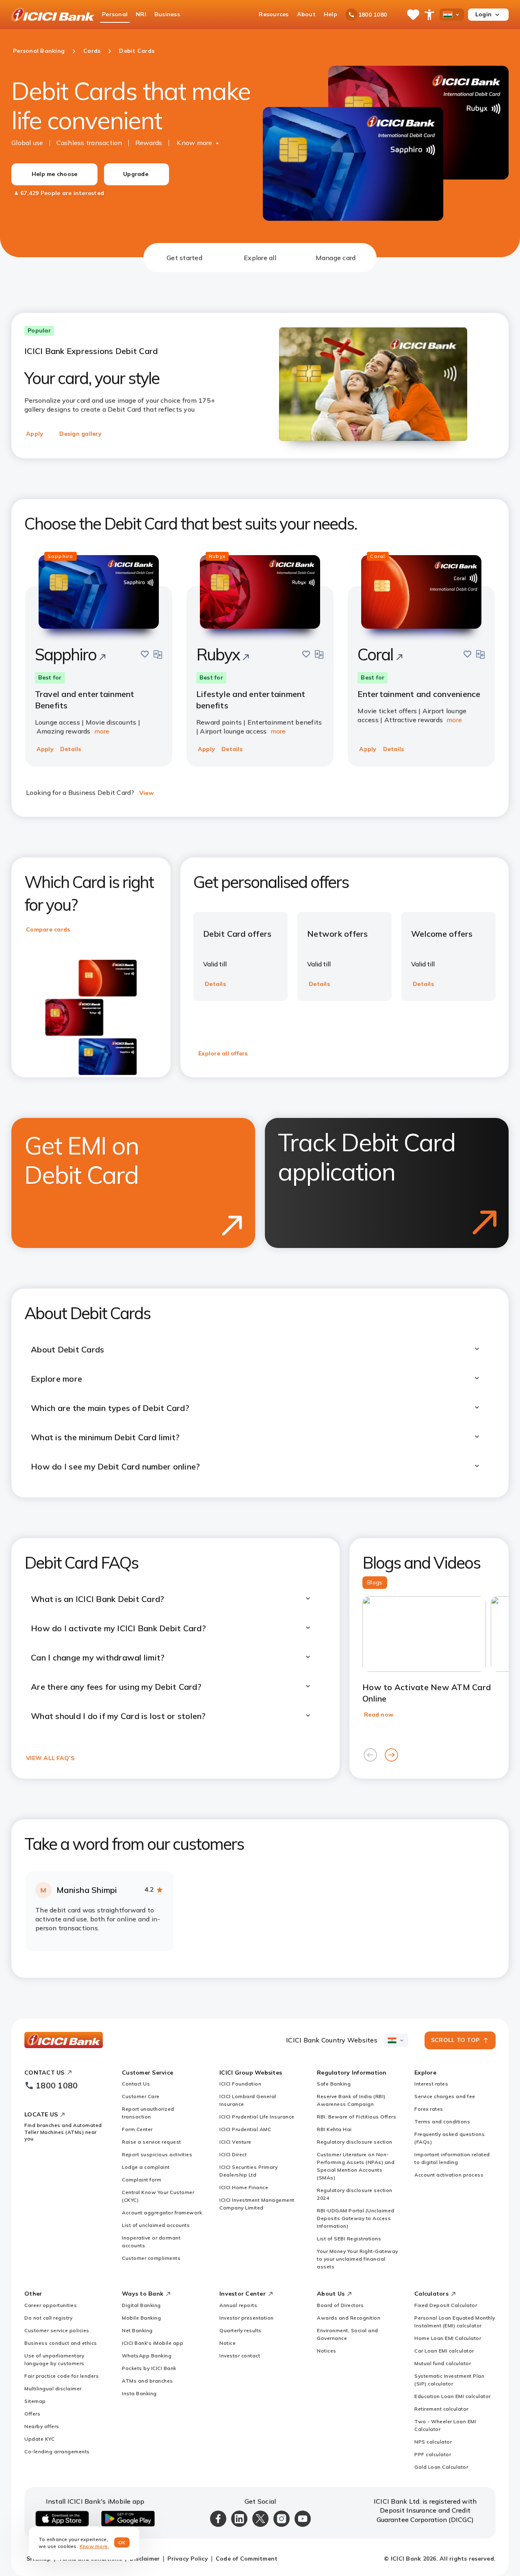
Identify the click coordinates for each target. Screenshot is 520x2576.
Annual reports (238, 2305)
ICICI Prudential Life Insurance (257, 2117)
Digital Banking (141, 2305)
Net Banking (137, 2330)
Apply (35, 434)
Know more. (94, 2546)
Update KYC (39, 2439)
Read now (379, 1714)
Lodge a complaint (146, 2167)
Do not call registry (48, 2318)
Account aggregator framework (162, 2212)
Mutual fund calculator (443, 2363)
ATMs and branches (147, 2381)
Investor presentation (247, 2318)
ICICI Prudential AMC (245, 2129)
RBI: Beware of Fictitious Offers (356, 2117)
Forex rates (429, 2109)
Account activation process (449, 2175)
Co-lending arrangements (57, 2451)
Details (71, 749)
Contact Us (136, 2084)
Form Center (137, 2129)
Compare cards (48, 929)
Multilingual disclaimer (53, 2388)
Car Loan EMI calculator (444, 2351)
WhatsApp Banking (147, 2356)
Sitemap (35, 2401)
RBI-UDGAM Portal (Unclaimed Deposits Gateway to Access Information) (356, 2218)
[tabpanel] (260, 1125)
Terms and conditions (442, 2121)
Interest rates (431, 2084)
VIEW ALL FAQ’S (50, 1758)
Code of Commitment (247, 2559)
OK (122, 2542)
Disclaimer (145, 2559)
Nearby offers (42, 2426)
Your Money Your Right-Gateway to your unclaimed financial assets (357, 2259)
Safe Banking (334, 2084)
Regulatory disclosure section (355, 2142)
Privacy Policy (188, 2559)
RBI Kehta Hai (334, 2129)
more (102, 731)
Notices (327, 2351)
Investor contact (240, 2356)
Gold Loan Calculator (441, 2467)
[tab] (184, 258)
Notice (227, 2343)
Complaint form (142, 2180)
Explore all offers (223, 1053)
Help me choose (55, 174)
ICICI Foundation (240, 2084)
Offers (32, 2414)
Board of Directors (340, 2305)
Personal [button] (115, 14)
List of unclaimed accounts (156, 2225)
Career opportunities (51, 2305)
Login (483, 14)
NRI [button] (141, 14)
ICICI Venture (235, 2142)
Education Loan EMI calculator (453, 2396)
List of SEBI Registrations (349, 2239)
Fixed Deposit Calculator (446, 2305)
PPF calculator (433, 2454)
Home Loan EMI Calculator (448, 2338)
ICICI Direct (233, 2154)
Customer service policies (57, 2330)
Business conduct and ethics (61, 2343)
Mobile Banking (141, 2318)
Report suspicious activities (157, 2154)
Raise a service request (152, 2142)
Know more (194, 143)
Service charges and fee (445, 2096)
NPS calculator (433, 2442)
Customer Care (141, 2096)
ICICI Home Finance (244, 2187)
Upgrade (136, 174)
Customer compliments (151, 2258)
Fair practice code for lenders (62, 2376)
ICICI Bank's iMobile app (153, 2343)
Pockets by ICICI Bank (149, 2368)
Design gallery (80, 434)
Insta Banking (139, 2393)
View (146, 793)
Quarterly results (240, 2330)
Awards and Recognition (349, 2318)
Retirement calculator (441, 2409)
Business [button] (167, 14)
